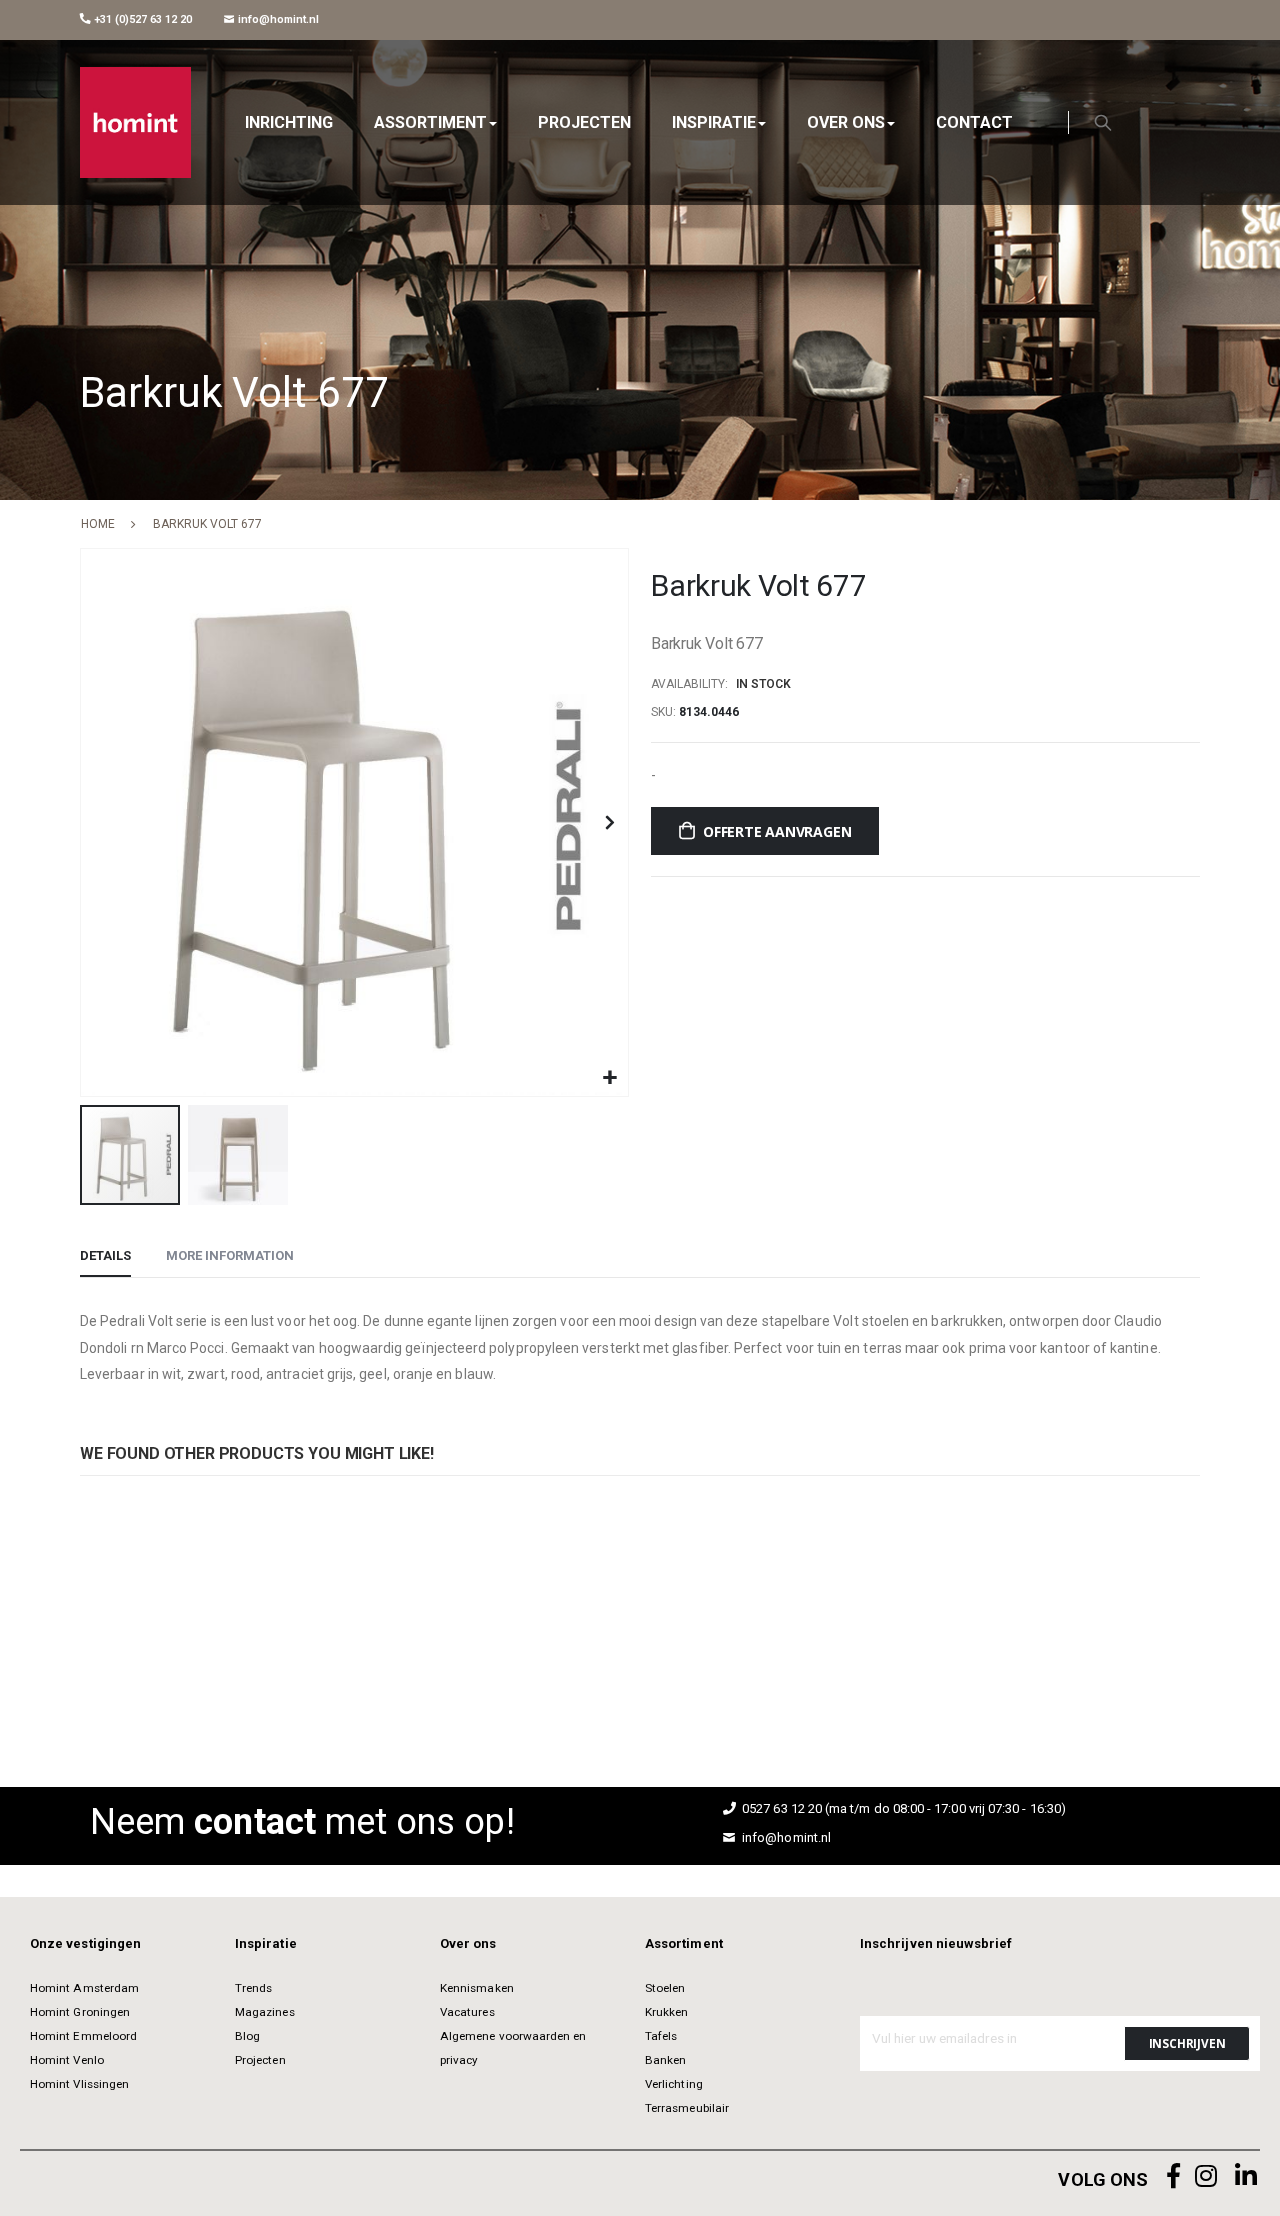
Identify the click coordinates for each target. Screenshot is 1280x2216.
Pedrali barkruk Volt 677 (111, 1616)
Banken (665, 2060)
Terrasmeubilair (687, 2108)
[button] (610, 1078)
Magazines (265, 2012)
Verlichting (674, 2084)
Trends (253, 1988)
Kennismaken (477, 1988)
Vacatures (467, 2012)
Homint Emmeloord (83, 2036)
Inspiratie (266, 1943)
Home (98, 524)
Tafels (661, 2036)
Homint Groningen (80, 2012)
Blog (247, 2036)
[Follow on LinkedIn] (1246, 2176)
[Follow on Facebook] (1174, 2176)
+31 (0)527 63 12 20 (141, 19)
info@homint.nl (277, 19)
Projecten (260, 2060)
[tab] (105, 1257)
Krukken (666, 2012)
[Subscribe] (1187, 2043)
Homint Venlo (67, 2060)
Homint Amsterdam (84, 1988)
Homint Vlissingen (79, 2084)
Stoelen (665, 1988)
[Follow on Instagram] (1206, 2176)
